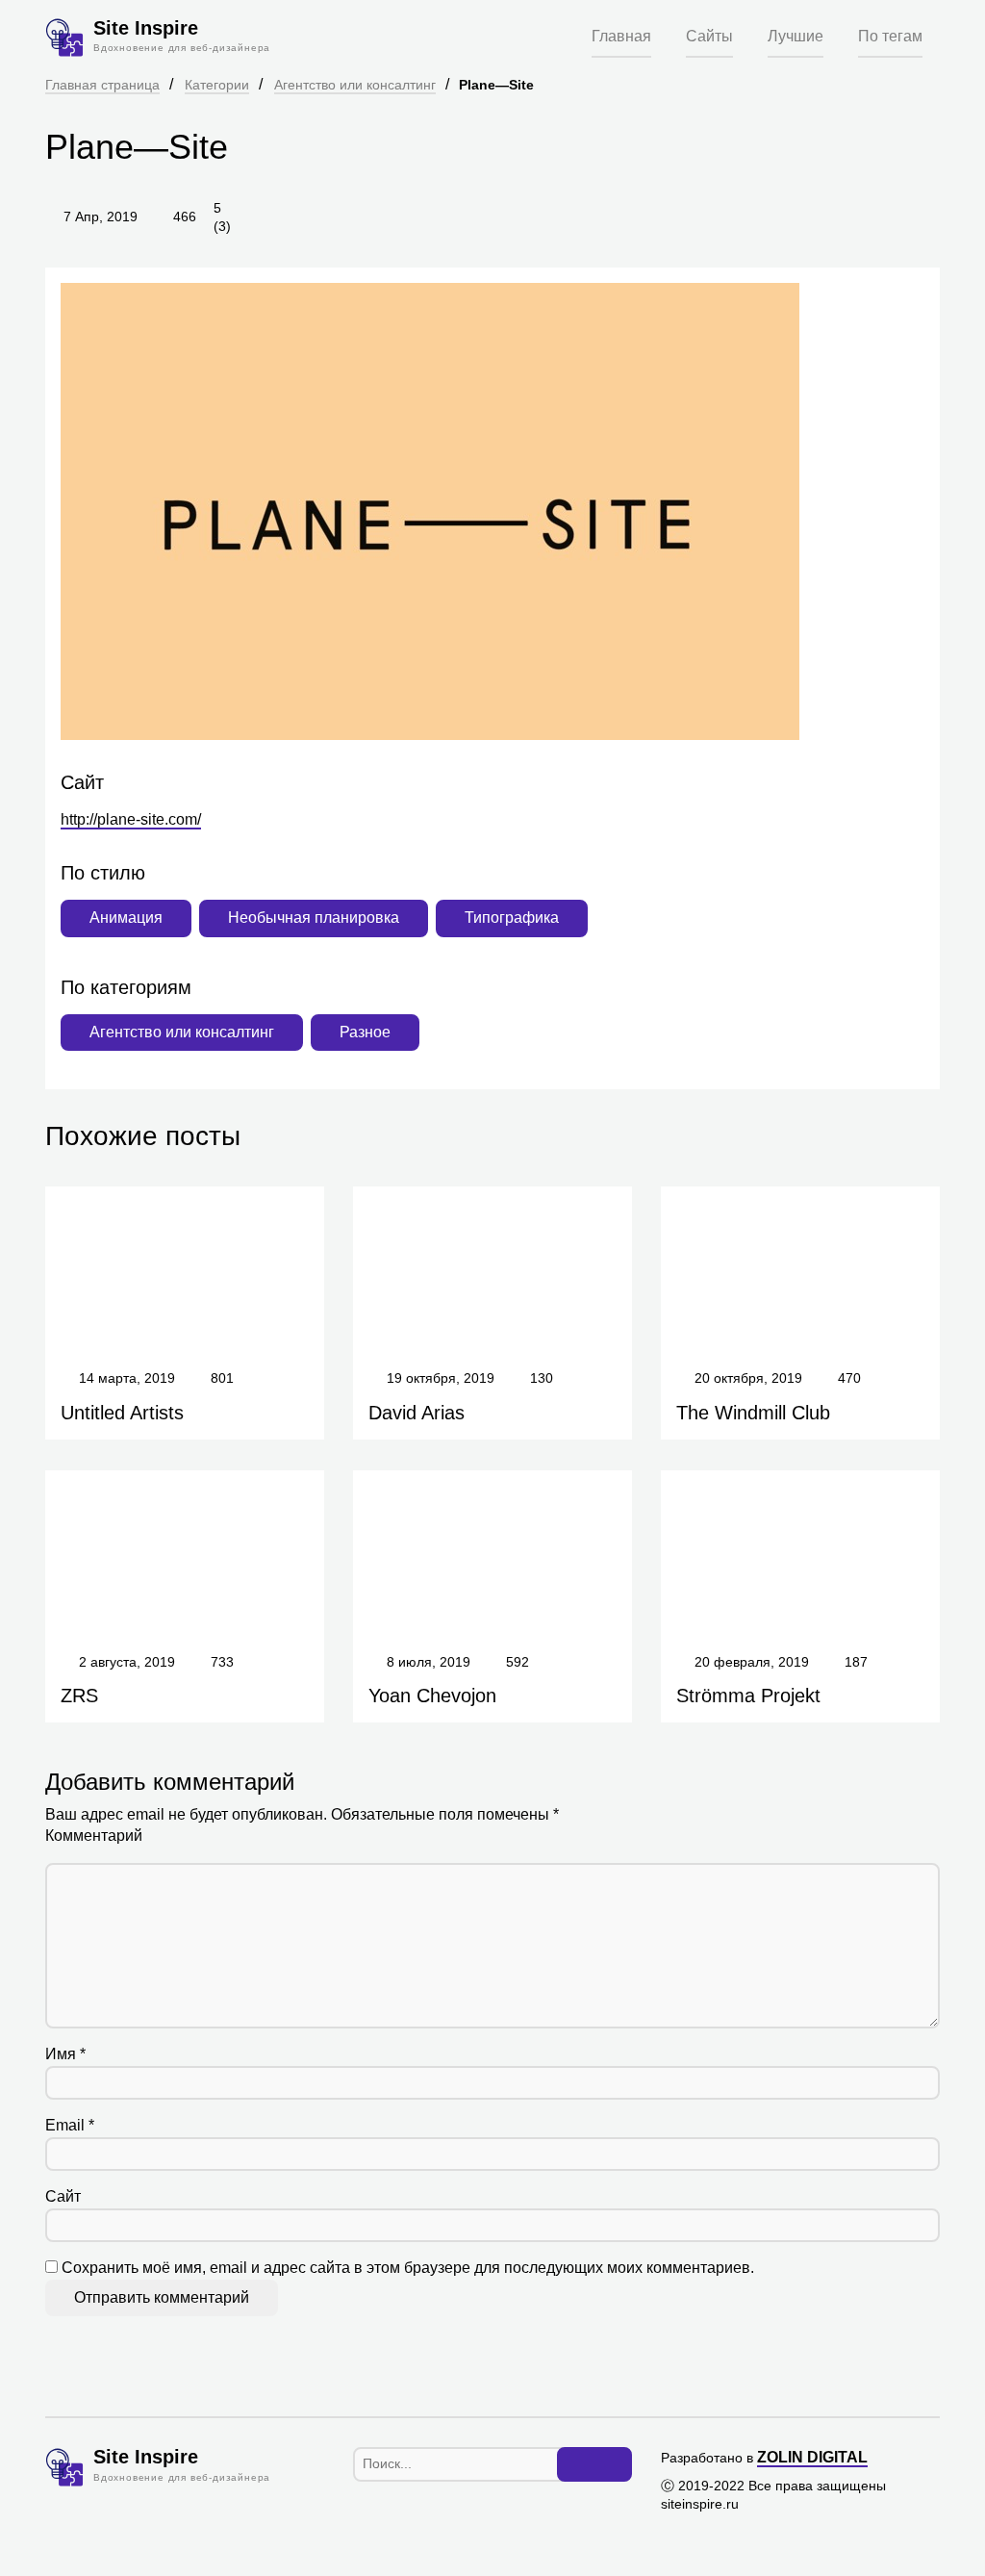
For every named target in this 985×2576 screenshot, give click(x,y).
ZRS (79, 1696)
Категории (217, 85)
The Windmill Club (753, 1413)
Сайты (709, 36)
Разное (365, 1032)
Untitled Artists (122, 1413)
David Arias (417, 1413)
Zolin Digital (812, 2457)
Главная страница (102, 85)
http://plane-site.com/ (131, 819)
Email (70, 2125)
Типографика (512, 918)
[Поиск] (594, 2464)
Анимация (126, 918)
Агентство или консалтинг (355, 85)
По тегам (890, 36)
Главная (621, 36)
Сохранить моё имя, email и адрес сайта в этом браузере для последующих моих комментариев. (408, 2268)
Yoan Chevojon (432, 1696)
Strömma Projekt (748, 1696)
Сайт (63, 2196)
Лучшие (796, 36)
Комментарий (94, 1836)
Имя (65, 2054)
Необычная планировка (314, 918)
